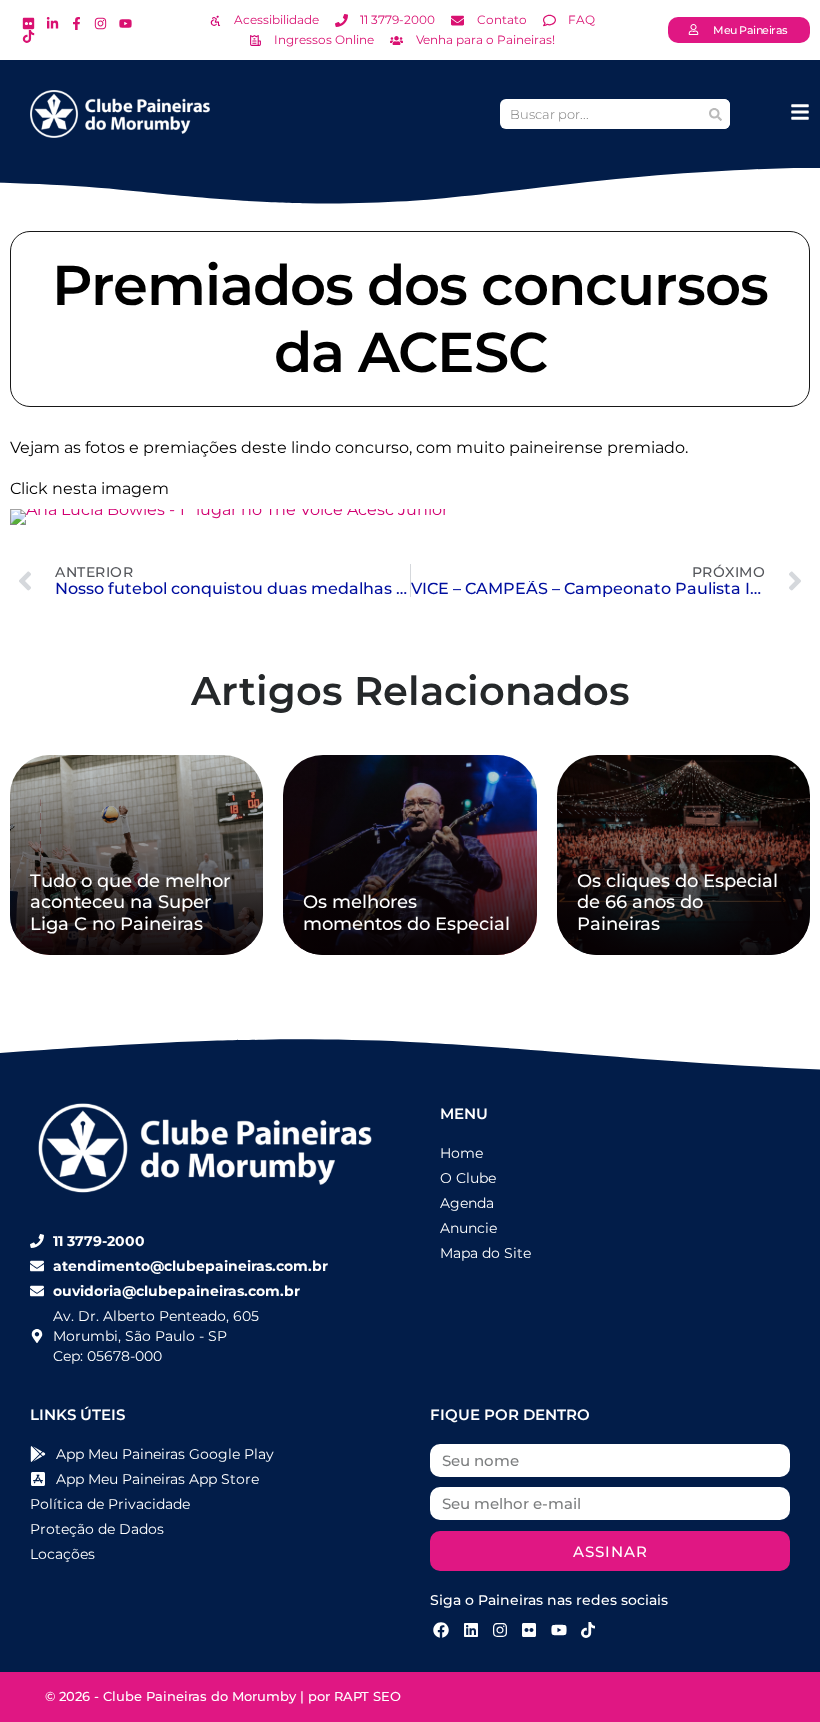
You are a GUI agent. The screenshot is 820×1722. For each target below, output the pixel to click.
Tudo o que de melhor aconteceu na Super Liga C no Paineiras (130, 902)
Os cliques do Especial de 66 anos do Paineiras (677, 902)
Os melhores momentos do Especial (406, 913)
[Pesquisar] (715, 114)
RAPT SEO (367, 1696)
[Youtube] (559, 1630)
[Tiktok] (588, 1630)
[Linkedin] (470, 1630)
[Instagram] (500, 1630)
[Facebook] (441, 1630)
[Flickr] (529, 1630)
